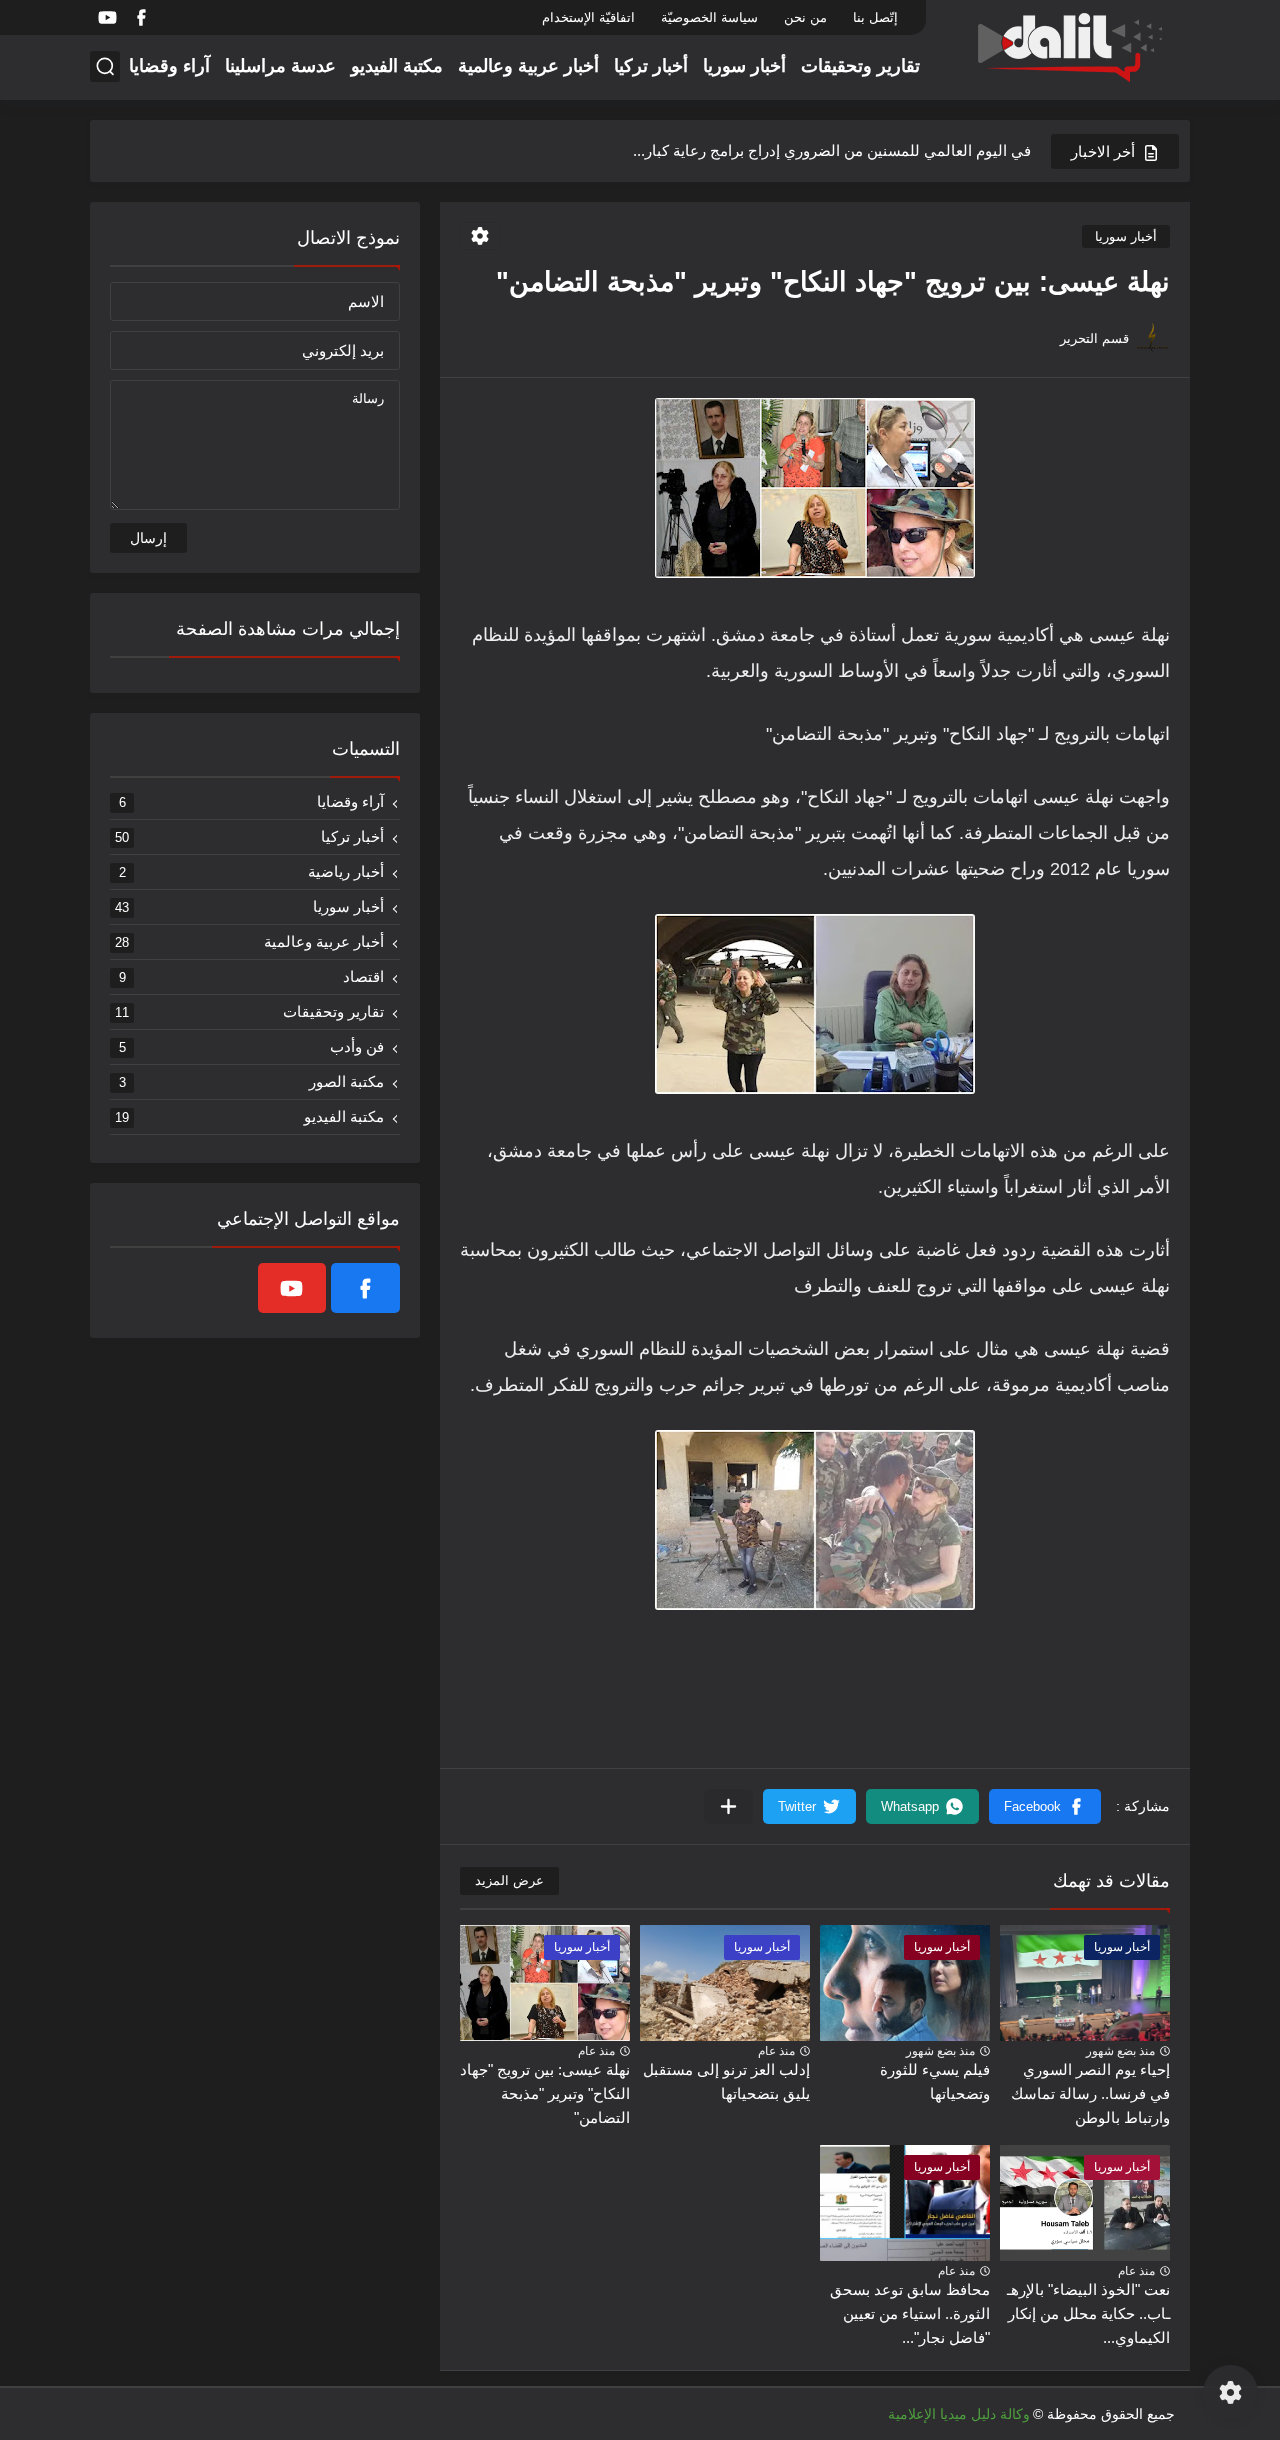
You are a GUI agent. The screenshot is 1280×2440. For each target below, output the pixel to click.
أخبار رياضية (252, 871)
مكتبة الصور (252, 1081)
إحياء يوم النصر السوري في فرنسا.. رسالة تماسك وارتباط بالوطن (1090, 2093)
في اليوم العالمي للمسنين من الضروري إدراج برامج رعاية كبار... (832, 150)
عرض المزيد (509, 1880)
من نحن (805, 17)
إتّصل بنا (875, 17)
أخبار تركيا (651, 66)
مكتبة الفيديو (397, 66)
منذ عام (776, 2051)
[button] (1045, 1806)
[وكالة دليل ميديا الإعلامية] (1065, 48)
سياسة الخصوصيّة (709, 17)
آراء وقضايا (169, 66)
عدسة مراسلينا (280, 66)
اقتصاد (252, 976)
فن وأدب (252, 1046)
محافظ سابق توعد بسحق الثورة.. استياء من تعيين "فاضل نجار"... (910, 2313)
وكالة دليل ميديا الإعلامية (959, 2414)
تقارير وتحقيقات (860, 66)
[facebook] (141, 17)
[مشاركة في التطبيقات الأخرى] (728, 1806)
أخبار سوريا (744, 66)
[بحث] (105, 66)
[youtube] (107, 17)
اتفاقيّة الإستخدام (588, 17)
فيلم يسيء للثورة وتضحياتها (935, 2081)
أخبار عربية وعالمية (528, 66)
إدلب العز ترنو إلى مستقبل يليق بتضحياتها (726, 2081)
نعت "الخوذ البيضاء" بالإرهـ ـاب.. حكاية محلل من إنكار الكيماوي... (1088, 2313)
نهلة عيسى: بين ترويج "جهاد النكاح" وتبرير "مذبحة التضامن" (545, 2093)
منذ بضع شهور (1120, 2051)
